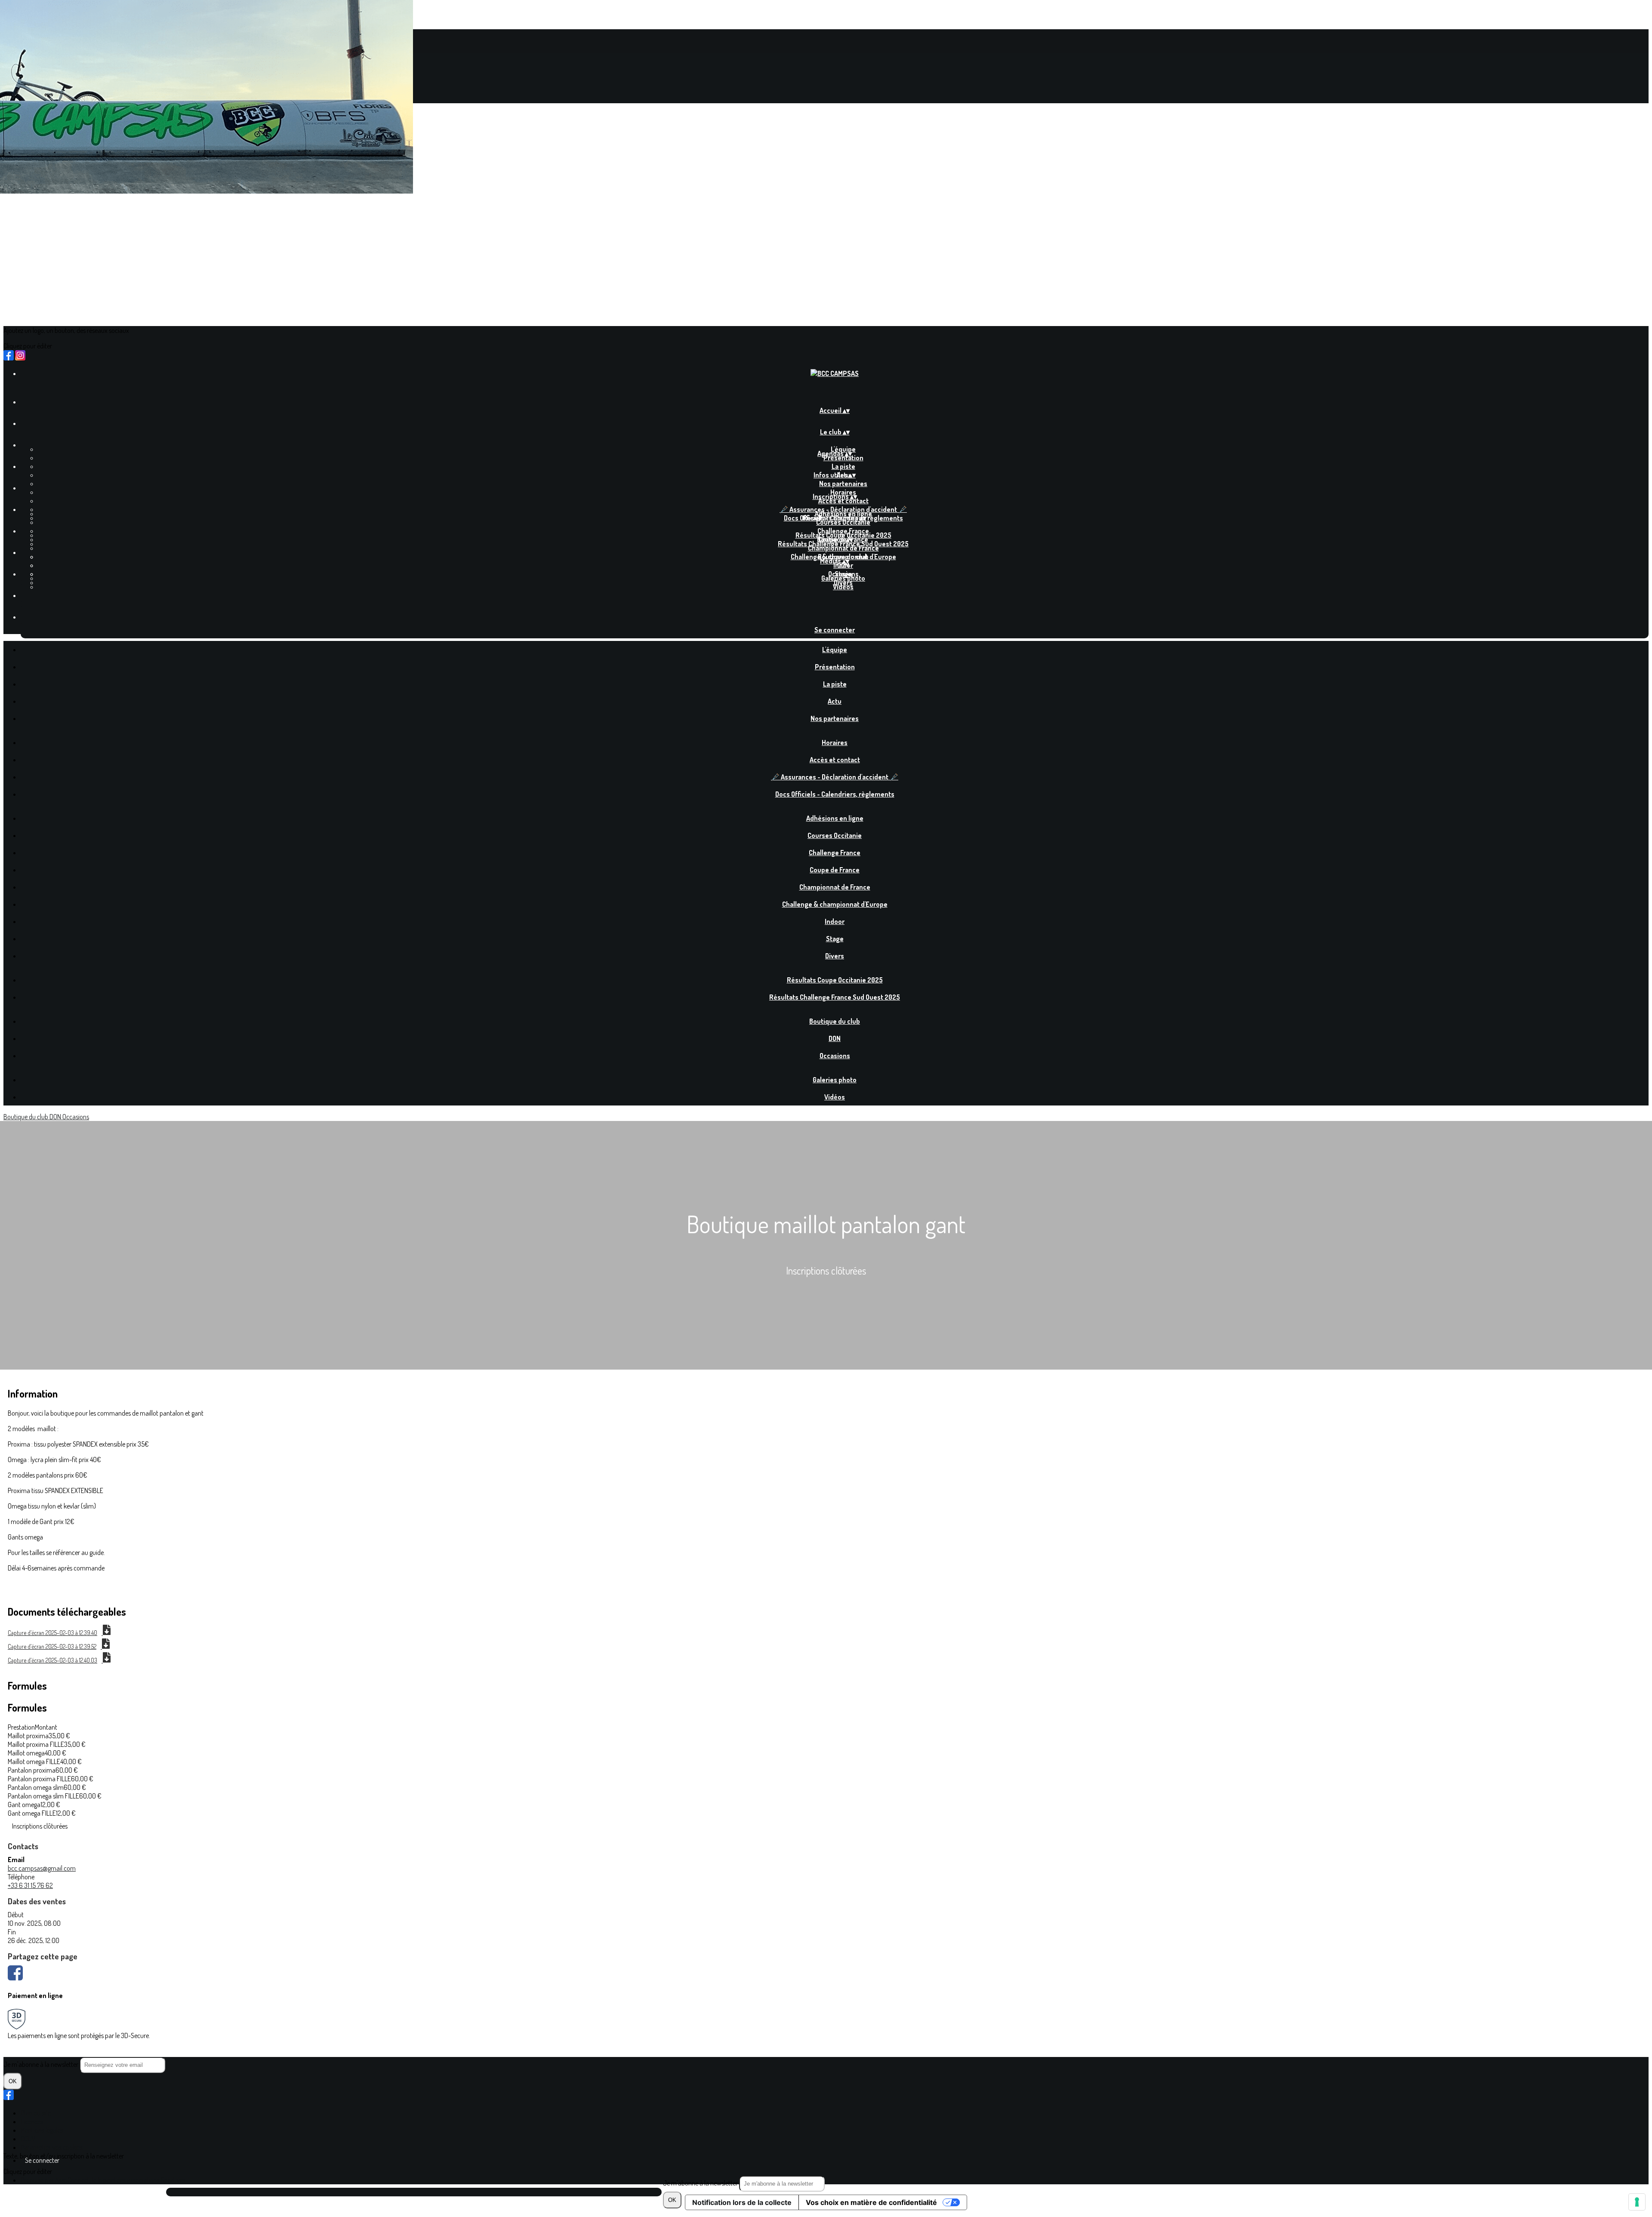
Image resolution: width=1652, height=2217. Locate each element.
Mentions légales (42, 2130)
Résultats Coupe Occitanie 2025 (835, 980)
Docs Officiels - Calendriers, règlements (835, 794)
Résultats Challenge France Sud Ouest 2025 (843, 544)
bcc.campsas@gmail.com (42, 1868)
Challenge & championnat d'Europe (835, 904)
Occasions (835, 1056)
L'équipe (835, 650)
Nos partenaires (843, 483)
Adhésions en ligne (835, 818)
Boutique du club (835, 1021)
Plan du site (36, 2113)
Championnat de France (843, 548)
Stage (835, 939)
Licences (32, 2122)
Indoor (835, 921)
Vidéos (843, 587)
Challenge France (835, 853)
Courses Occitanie (843, 522)
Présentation (843, 458)
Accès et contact (843, 501)
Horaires (835, 742)
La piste (843, 466)
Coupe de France (835, 870)
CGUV (28, 2139)
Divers (835, 956)
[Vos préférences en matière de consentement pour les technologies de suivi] (1637, 2202)
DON (843, 565)
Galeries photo (843, 578)
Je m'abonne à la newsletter (701, 2183)
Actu (835, 701)
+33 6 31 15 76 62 (30, 1885)
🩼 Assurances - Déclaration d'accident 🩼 (835, 777)
